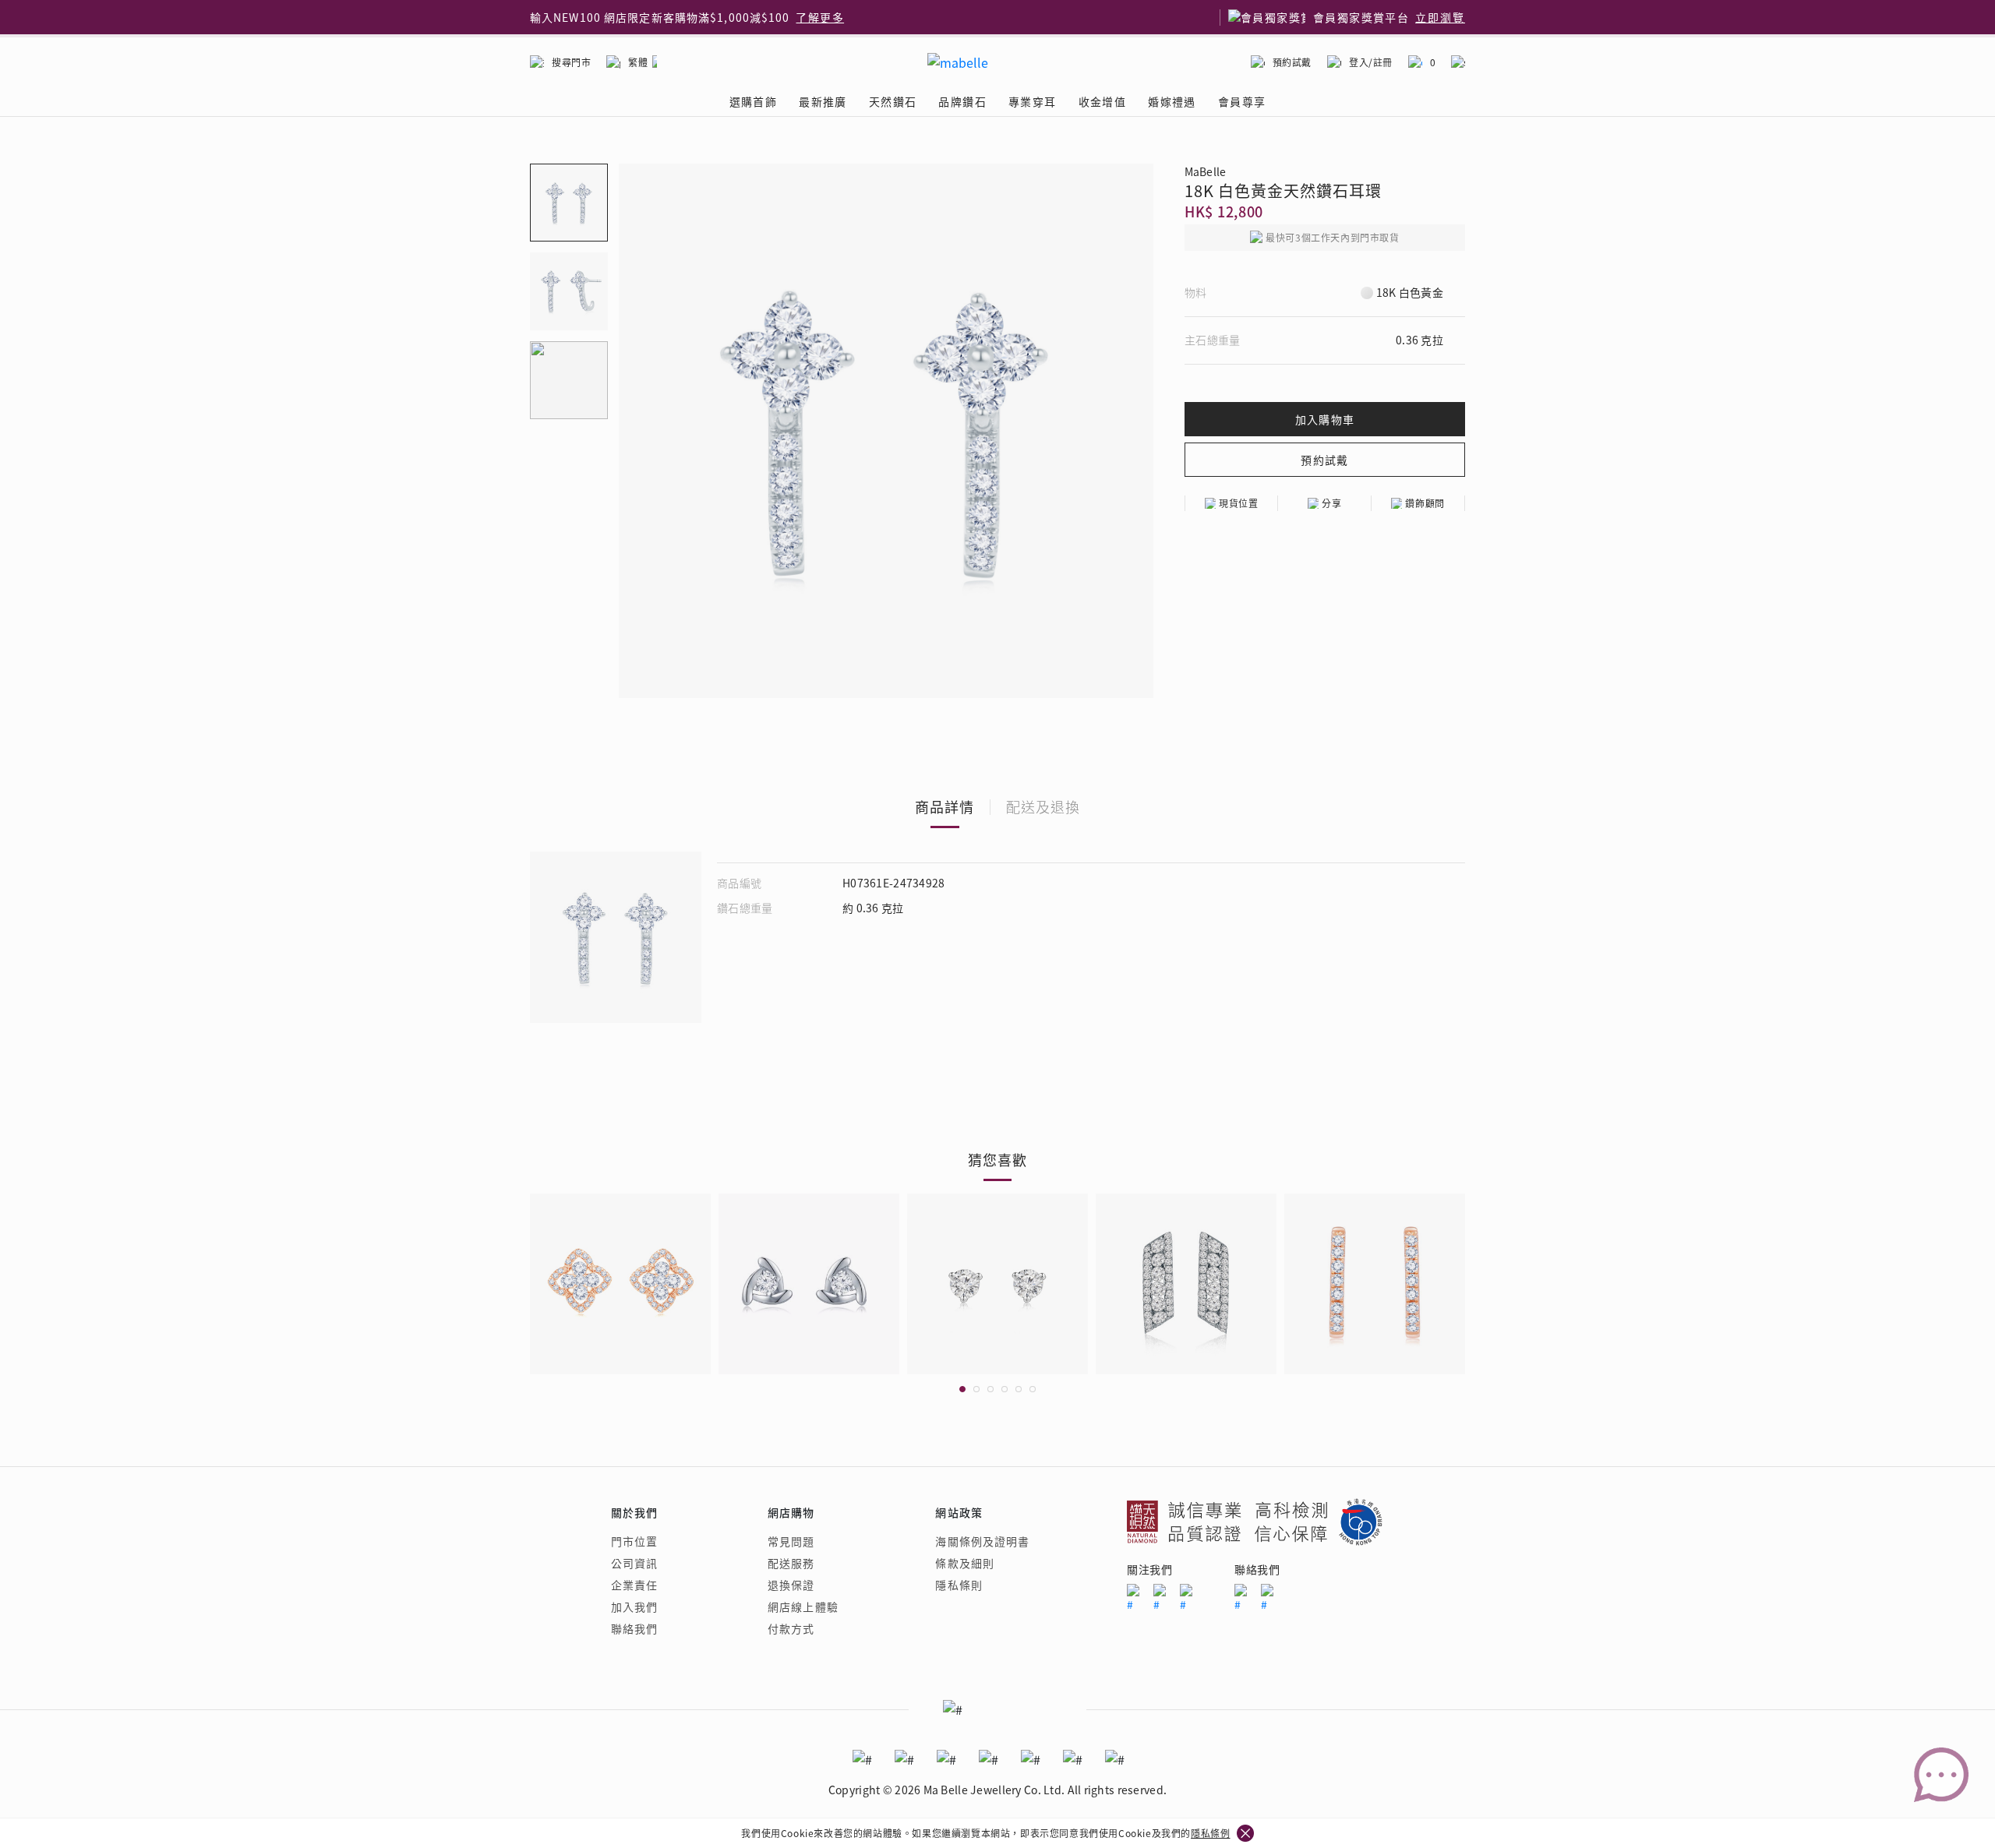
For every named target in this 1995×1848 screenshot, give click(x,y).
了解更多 (820, 17)
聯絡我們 (634, 1628)
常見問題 (791, 1541)
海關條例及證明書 (982, 1541)
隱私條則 (959, 1585)
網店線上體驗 (803, 1606)
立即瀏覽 (1440, 17)
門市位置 (634, 1541)
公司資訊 (634, 1563)
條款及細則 (965, 1563)
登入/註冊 (1371, 62)
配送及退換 (1043, 806)
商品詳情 (945, 806)
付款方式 (791, 1628)
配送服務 (791, 1563)
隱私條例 (1210, 1833)
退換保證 (791, 1585)
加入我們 (634, 1606)
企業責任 (634, 1585)
